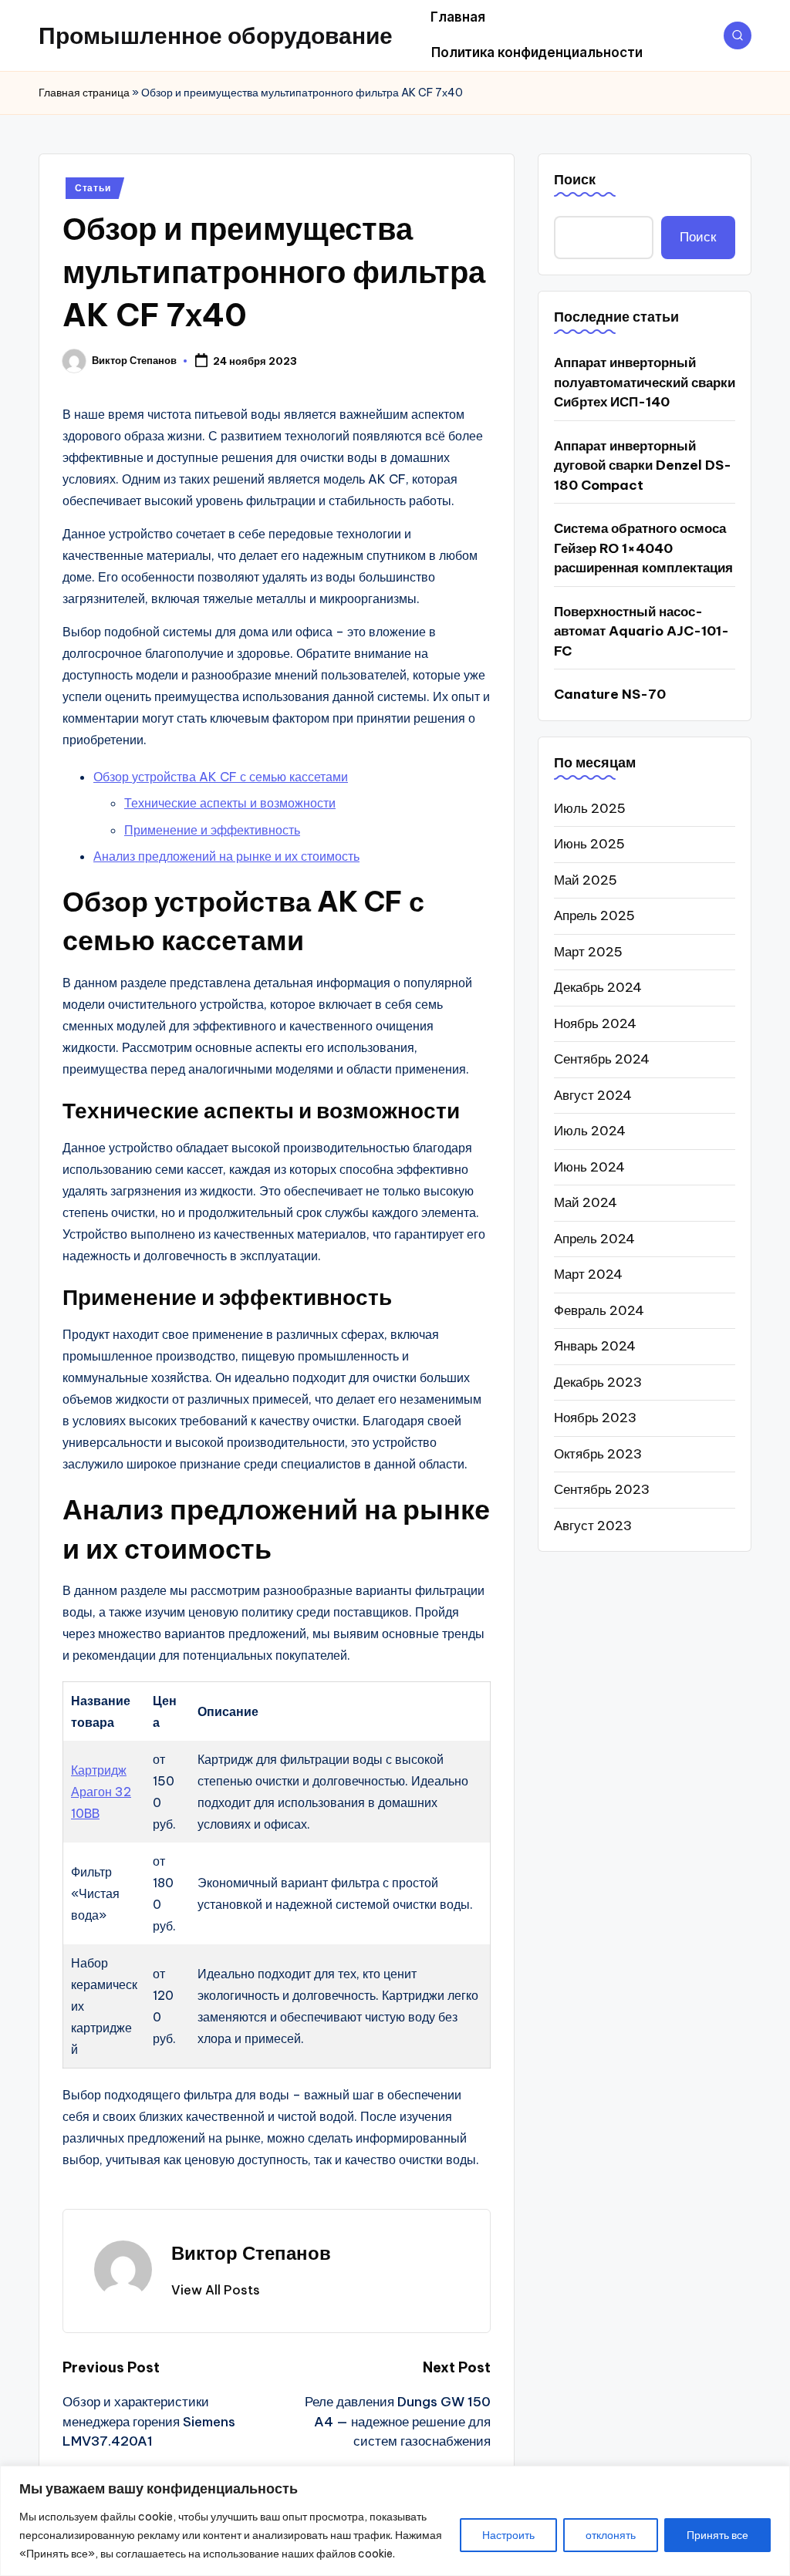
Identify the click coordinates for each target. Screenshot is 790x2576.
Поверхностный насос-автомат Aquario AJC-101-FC (641, 631)
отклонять (611, 2535)
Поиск (575, 179)
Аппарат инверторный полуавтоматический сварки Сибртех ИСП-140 (645, 382)
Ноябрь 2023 (595, 1418)
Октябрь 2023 (598, 1454)
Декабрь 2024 (598, 987)
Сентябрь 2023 (602, 1489)
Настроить (508, 2535)
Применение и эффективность (212, 830)
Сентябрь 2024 (602, 1059)
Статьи (93, 188)
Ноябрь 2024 (595, 1023)
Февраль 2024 (599, 1310)
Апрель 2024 (594, 1239)
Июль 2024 (590, 1131)
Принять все (717, 2535)
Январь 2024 (595, 1346)
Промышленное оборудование (216, 35)
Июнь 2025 (589, 844)
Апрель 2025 (594, 915)
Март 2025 (588, 952)
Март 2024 (588, 1274)
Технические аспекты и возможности (230, 803)
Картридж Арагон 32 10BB (101, 1792)
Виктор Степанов (251, 2253)
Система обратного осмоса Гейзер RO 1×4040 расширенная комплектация (643, 548)
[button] (216, 2290)
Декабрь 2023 (598, 1382)
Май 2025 (586, 880)
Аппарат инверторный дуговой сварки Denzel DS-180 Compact (643, 465)
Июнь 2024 (589, 1167)
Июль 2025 (590, 808)
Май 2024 (586, 1202)
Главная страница (84, 93)
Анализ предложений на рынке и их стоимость (226, 856)
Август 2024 (593, 1095)
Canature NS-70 (610, 694)
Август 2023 (593, 1526)
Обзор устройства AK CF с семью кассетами (221, 777)
